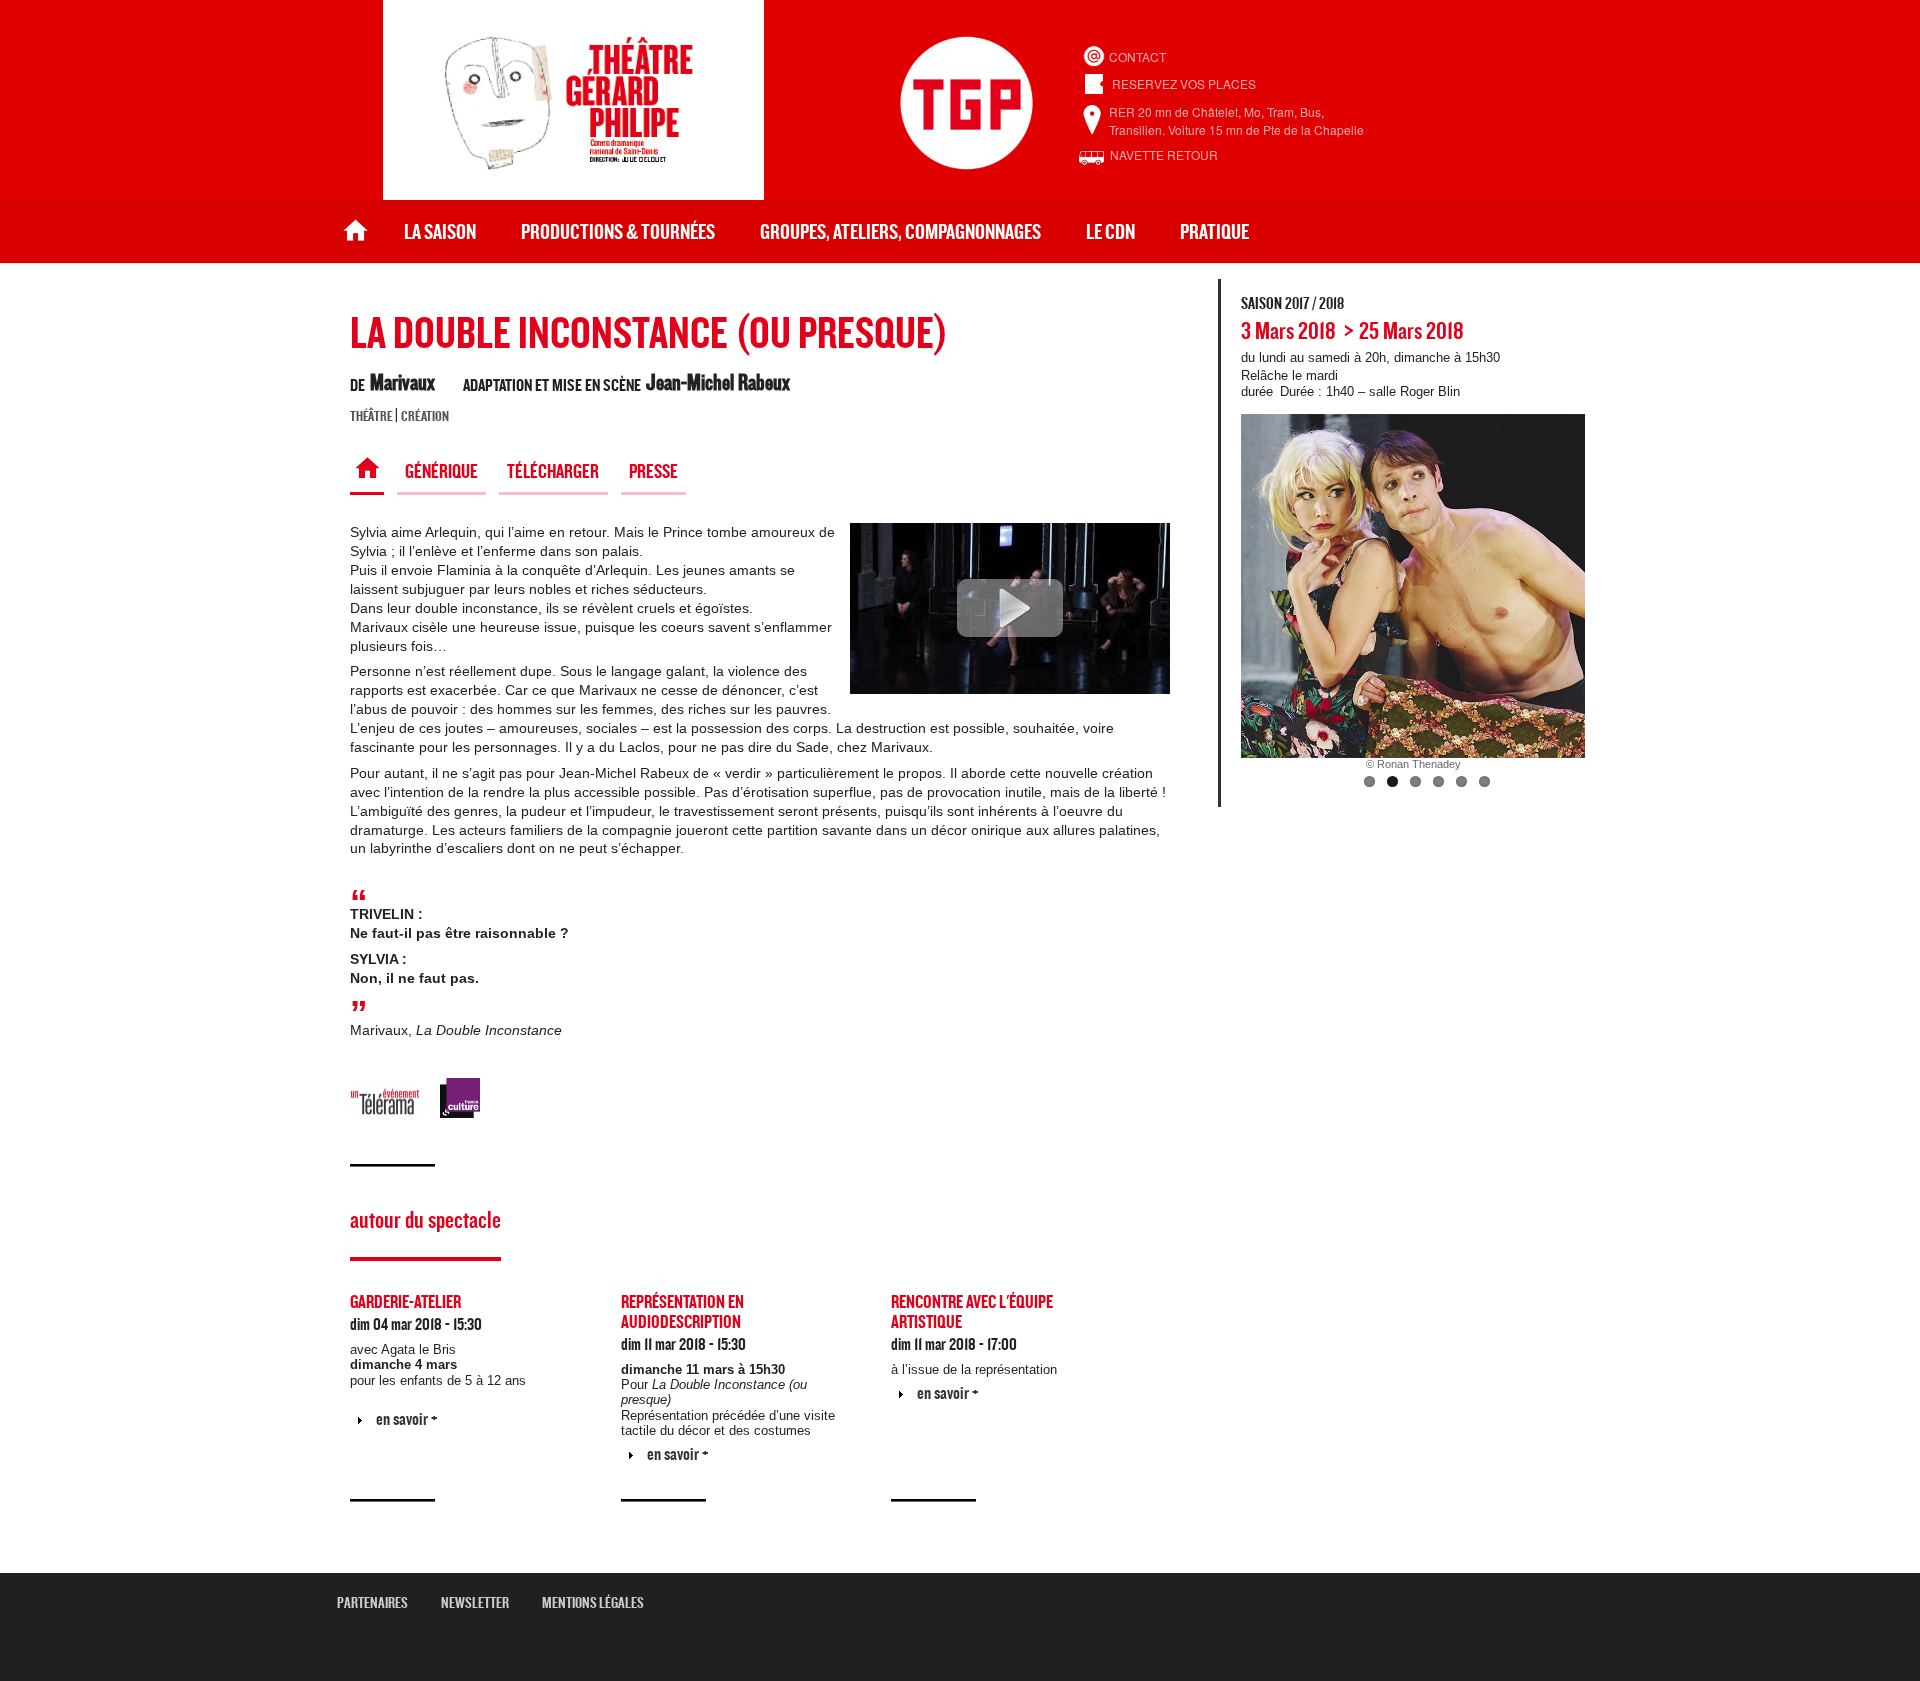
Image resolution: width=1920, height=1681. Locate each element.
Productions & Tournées (618, 232)
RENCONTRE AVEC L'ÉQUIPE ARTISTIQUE (972, 1312)
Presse (653, 472)
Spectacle (366, 472)
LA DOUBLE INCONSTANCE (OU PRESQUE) (649, 334)
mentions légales (600, 1603)
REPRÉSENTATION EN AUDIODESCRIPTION (682, 1312)
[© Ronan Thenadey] (1413, 586)
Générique (441, 472)
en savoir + (407, 1419)
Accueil (355, 232)
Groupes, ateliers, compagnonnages (900, 232)
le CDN (1110, 232)
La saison (440, 232)
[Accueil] (573, 194)
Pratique (1214, 232)
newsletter (482, 1603)
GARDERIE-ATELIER (405, 1302)
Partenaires (380, 1603)
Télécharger (553, 472)
